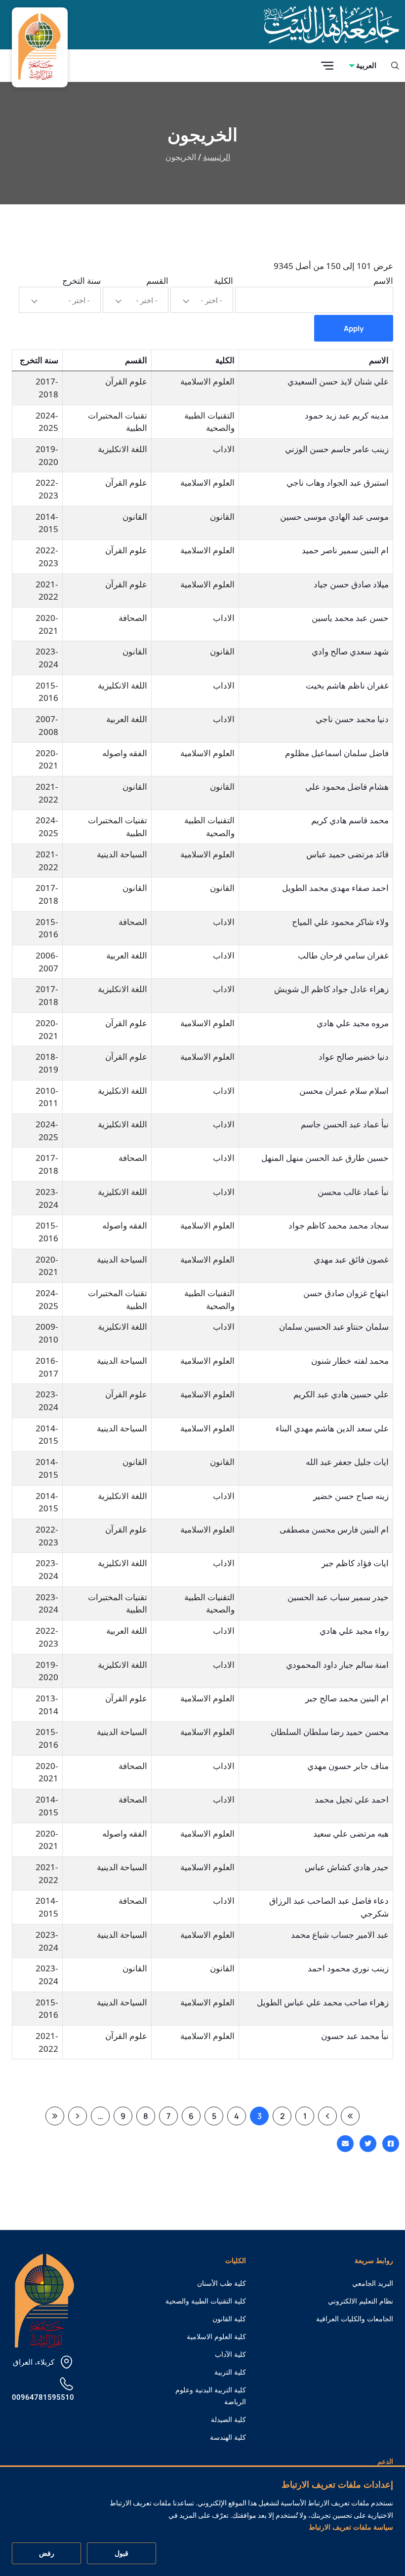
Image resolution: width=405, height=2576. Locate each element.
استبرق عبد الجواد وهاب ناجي (338, 482)
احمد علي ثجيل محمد (352, 1799)
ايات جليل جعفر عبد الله (347, 1462)
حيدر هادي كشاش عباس (347, 1867)
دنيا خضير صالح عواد (354, 1057)
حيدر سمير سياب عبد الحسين (338, 1597)
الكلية (223, 281)
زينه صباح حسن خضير (351, 1496)
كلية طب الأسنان (222, 2283)
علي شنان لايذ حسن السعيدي (338, 381)
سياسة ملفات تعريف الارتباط (351, 2527)
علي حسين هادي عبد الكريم (341, 1394)
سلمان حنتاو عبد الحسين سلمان (334, 1326)
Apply (354, 328)
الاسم (383, 281)
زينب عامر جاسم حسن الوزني (337, 449)
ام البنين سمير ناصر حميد (345, 550)
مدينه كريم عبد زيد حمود (347, 415)
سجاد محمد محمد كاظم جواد (339, 1225)
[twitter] (368, 2144)
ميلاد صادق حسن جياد (351, 584)
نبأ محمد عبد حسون (355, 2036)
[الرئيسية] (44, 2300)
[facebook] (391, 2144)
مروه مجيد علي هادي (353, 1023)
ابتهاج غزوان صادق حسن (346, 1293)
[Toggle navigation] (327, 66)
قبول (121, 2553)
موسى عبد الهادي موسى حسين (334, 517)
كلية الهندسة (228, 2437)
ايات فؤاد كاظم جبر (355, 1563)
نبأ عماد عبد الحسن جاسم (345, 1124)
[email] (345, 2144)
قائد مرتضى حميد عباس (347, 854)
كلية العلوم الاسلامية (216, 2337)
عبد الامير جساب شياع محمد (340, 1935)
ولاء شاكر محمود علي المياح (340, 922)
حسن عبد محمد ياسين (350, 618)
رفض (47, 2553)
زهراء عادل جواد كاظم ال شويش (331, 989)
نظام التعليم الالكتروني (361, 2301)
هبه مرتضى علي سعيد (351, 1833)
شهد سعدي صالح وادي (350, 651)
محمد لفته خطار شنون (350, 1361)
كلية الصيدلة (228, 2420)
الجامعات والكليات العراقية (355, 2319)
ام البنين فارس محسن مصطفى (334, 1529)
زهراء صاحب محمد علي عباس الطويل (323, 2002)
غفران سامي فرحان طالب (343, 955)
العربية (366, 65)
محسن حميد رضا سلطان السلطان (330, 1732)
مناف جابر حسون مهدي (348, 1766)
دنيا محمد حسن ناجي (352, 719)
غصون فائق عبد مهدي (351, 1259)
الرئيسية (217, 157)
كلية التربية (230, 2372)
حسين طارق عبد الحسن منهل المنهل (325, 1158)
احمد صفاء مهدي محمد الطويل (335, 888)
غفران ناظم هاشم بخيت (347, 685)
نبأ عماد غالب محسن (353, 1192)
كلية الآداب (230, 2354)
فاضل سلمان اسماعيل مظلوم (337, 753)
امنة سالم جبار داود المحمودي (337, 1665)
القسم (157, 281)
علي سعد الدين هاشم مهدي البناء (332, 1428)
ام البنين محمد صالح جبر (347, 1698)
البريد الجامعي (373, 2283)
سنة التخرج (81, 281)
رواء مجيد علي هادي (354, 1631)
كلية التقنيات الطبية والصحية (206, 2301)
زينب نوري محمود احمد (348, 1968)
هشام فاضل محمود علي (347, 787)
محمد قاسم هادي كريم (350, 820)
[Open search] (395, 66)
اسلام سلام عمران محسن (344, 1091)
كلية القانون (229, 2319)
